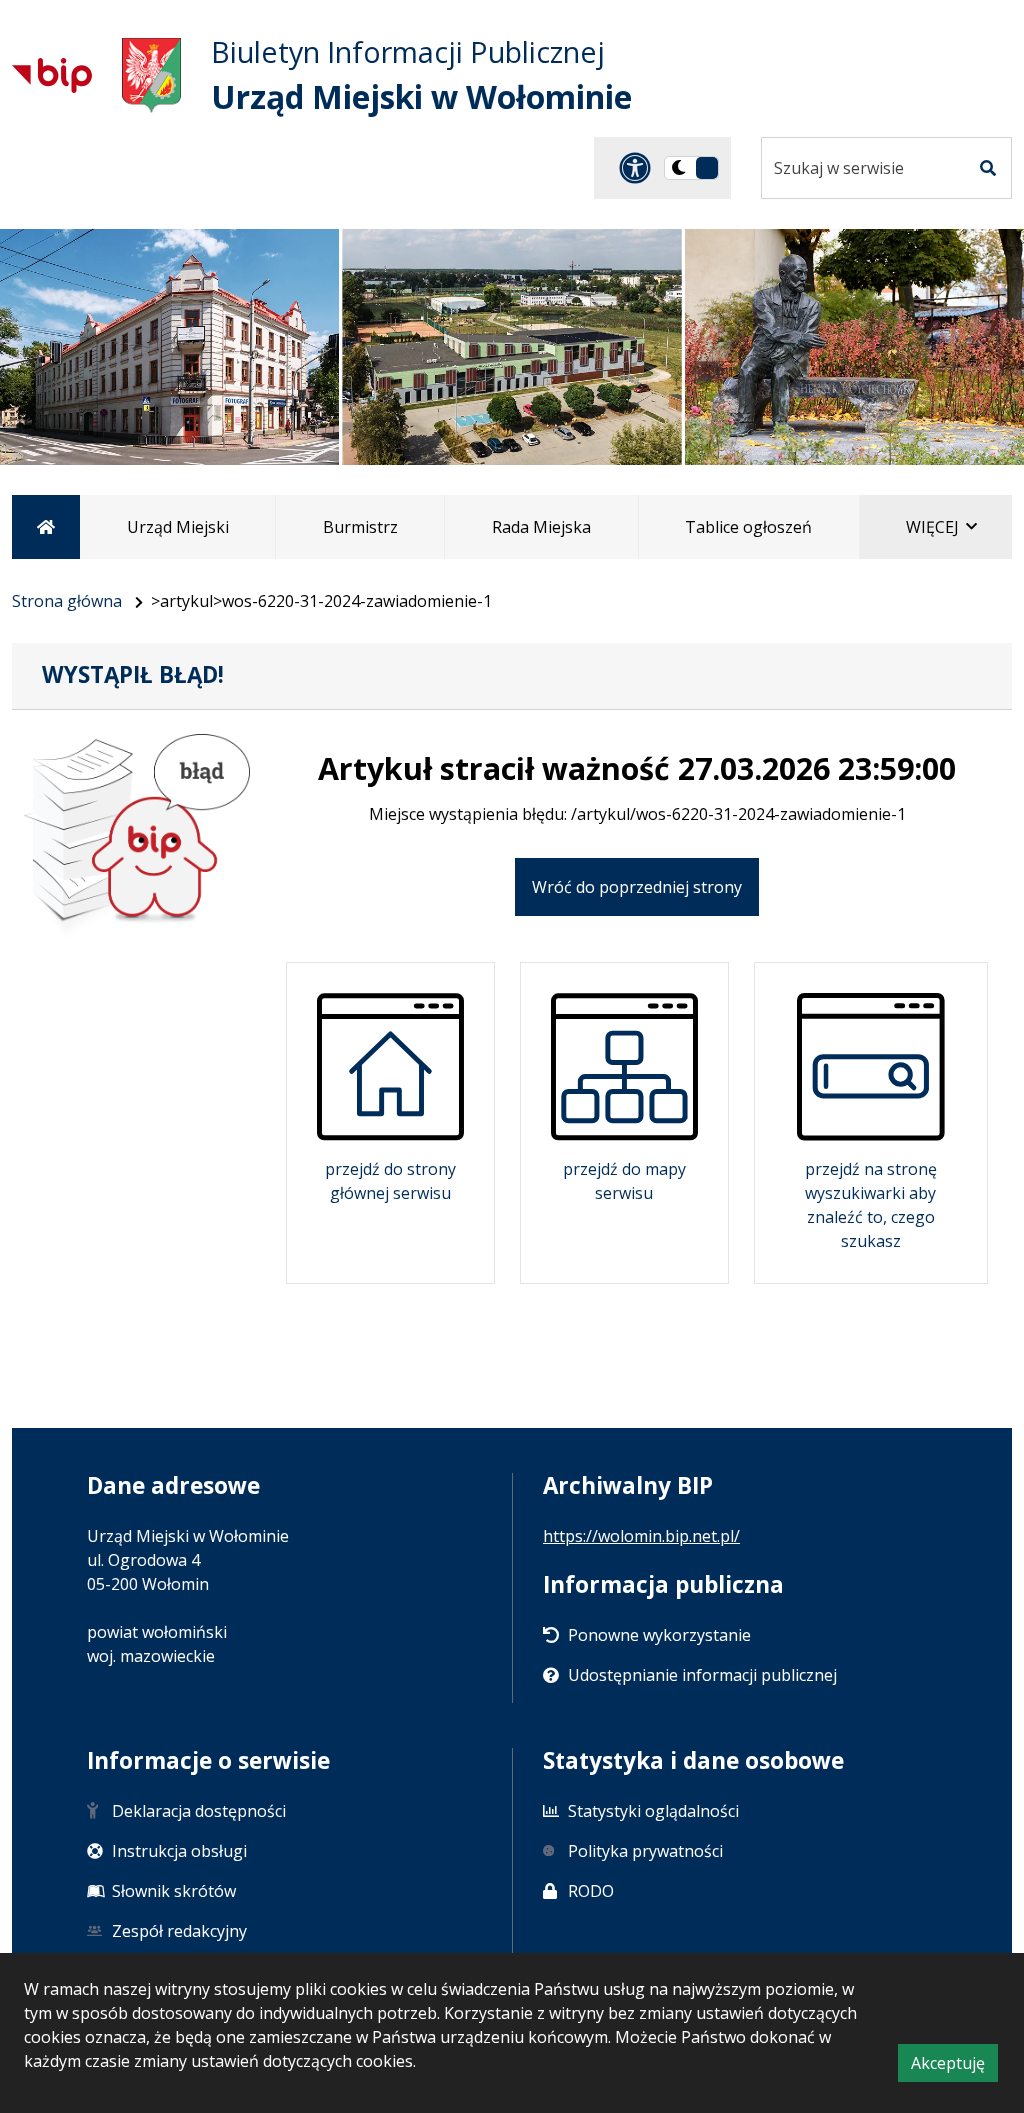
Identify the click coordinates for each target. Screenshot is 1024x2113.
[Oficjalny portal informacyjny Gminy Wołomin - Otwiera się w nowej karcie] (151, 75)
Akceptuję (954, 2066)
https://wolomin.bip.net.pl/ (641, 1536)
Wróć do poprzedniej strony (637, 887)
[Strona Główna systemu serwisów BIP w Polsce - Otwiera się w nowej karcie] (52, 75)
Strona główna (67, 601)
